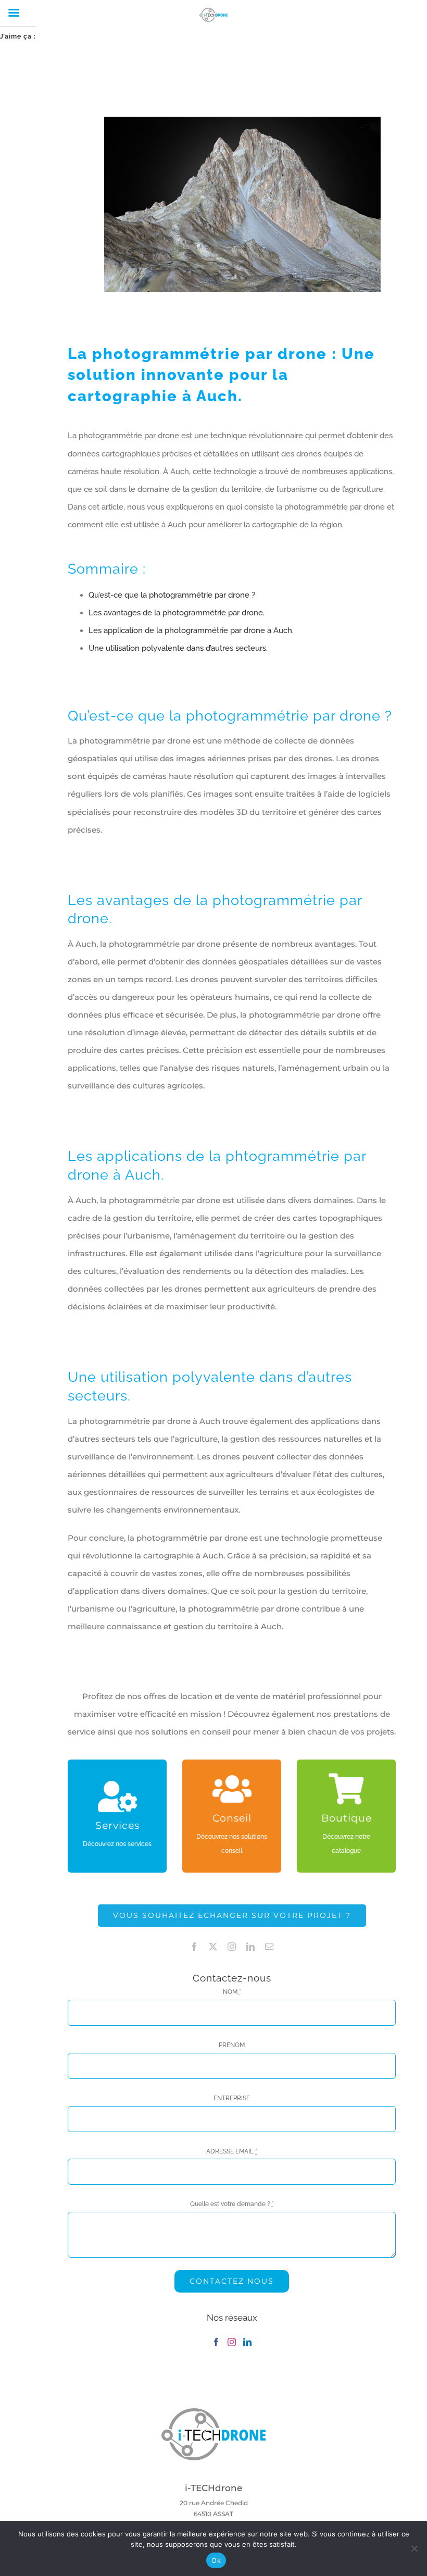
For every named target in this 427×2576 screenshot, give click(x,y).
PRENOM (232, 2045)
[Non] (414, 2548)
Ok (216, 2560)
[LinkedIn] (247, 2342)
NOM (232, 1992)
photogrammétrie (166, 354)
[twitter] (213, 1947)
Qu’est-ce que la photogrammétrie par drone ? (172, 595)
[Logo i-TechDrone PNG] (213, 2411)
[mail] (269, 1947)
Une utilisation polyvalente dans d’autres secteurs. (178, 648)
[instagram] (232, 1947)
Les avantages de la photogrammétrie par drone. (177, 613)
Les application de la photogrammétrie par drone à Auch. (191, 630)
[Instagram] (232, 2342)
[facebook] (194, 1947)
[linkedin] (250, 1947)
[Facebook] (216, 2342)
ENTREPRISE (232, 2098)
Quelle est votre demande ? (232, 2204)
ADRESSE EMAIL (232, 2151)
